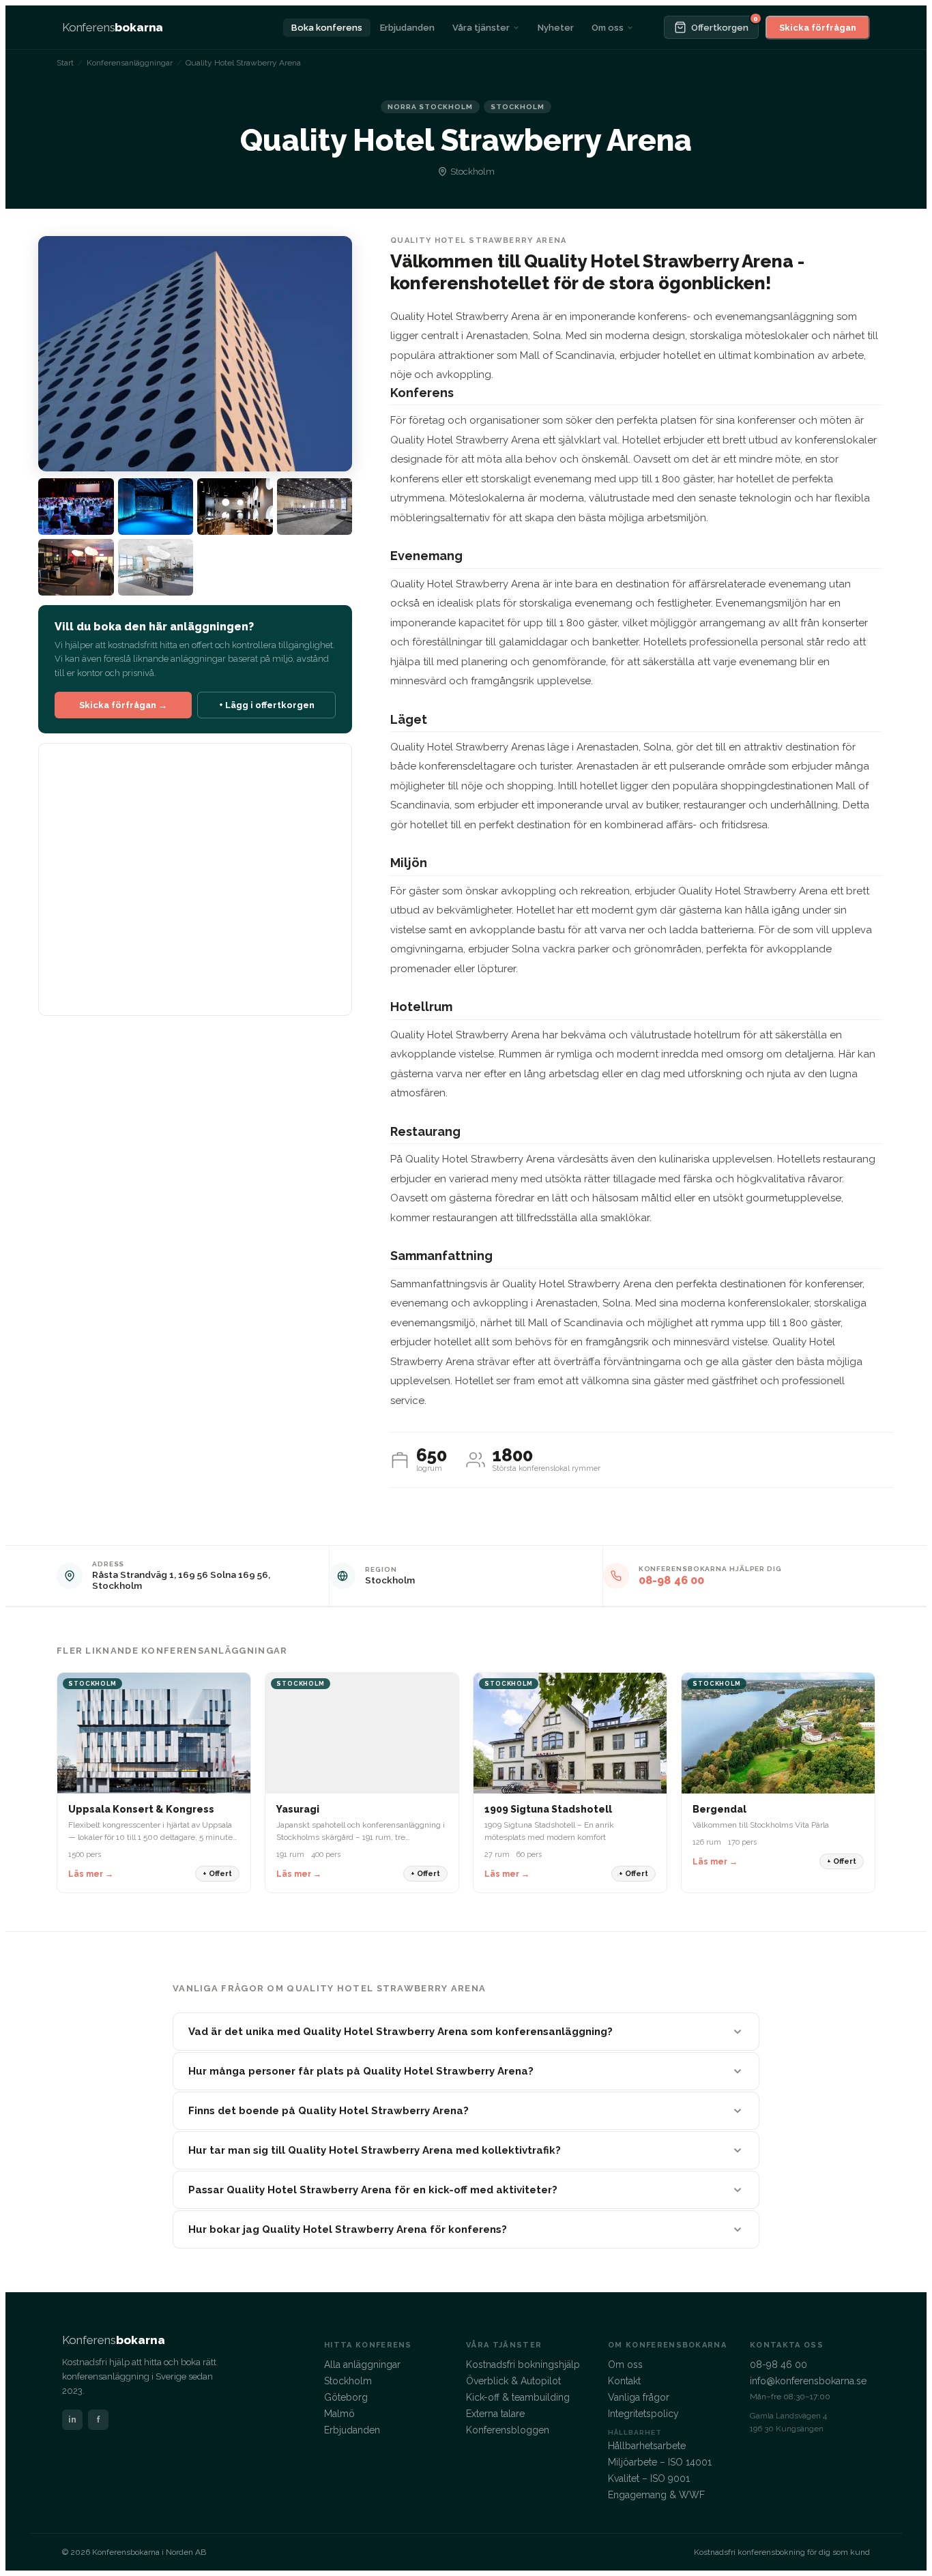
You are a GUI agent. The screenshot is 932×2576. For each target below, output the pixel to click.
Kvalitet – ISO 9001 (649, 2478)
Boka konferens (327, 28)
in (72, 2419)
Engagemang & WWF (656, 2495)
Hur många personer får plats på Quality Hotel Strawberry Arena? (361, 2071)
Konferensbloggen (508, 2430)
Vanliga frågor (639, 2397)
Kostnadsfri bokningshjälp (523, 2365)
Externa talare (495, 2414)
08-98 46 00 (672, 1580)
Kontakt (624, 2381)
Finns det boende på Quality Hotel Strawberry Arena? (329, 2111)
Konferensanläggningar (130, 63)
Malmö (339, 2414)
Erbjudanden (407, 28)
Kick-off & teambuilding (518, 2397)
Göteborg (346, 2397)
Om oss (608, 28)
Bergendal (719, 1809)
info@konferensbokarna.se (808, 2381)
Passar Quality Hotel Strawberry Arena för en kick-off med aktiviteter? (373, 2190)
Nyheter (556, 28)
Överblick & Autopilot (513, 2381)
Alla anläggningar (362, 2365)
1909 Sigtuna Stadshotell (548, 1809)
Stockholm (390, 1580)
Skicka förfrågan (818, 28)
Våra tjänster (481, 28)
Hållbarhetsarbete (647, 2446)
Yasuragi (298, 1809)
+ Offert (217, 1874)
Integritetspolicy (643, 2414)
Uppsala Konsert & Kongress (141, 1809)
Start (65, 63)
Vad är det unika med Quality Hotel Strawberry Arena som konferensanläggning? (401, 2032)
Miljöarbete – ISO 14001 (660, 2462)
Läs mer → (91, 1874)
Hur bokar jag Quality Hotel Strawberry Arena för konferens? (348, 2229)
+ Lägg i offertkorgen (267, 705)
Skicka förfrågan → (123, 705)
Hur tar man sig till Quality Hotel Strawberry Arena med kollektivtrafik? (375, 2150)
